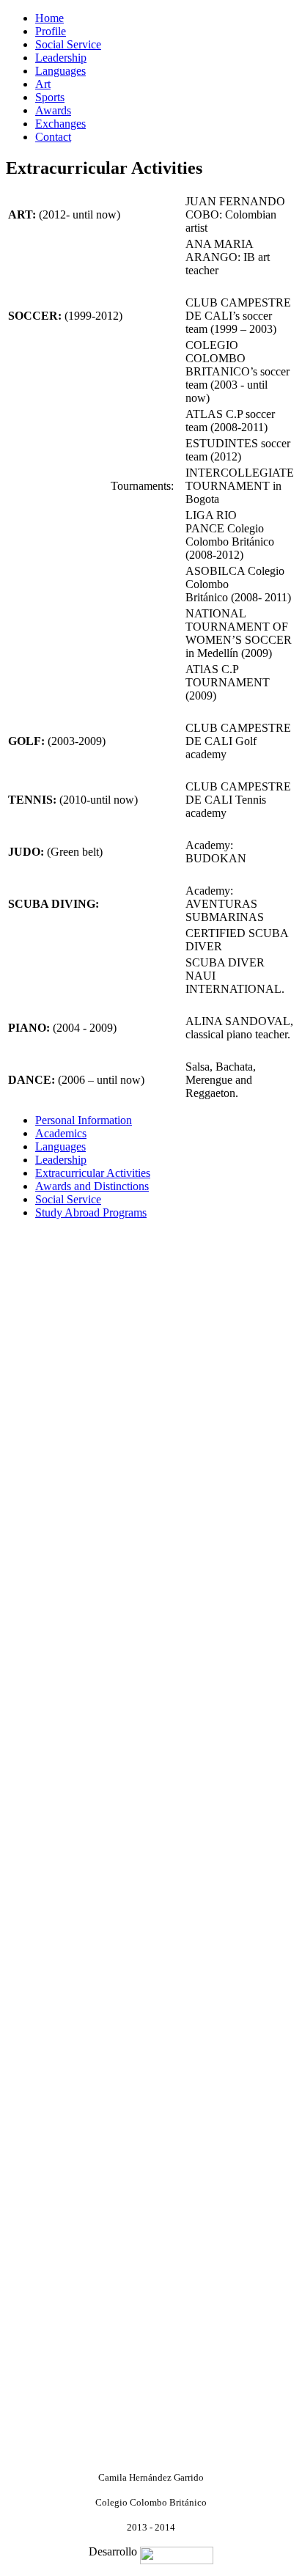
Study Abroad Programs (91, 1212)
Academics (61, 1133)
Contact (53, 137)
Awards (53, 110)
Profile (51, 31)
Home (49, 18)
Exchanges (60, 124)
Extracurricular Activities (93, 1173)
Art (43, 84)
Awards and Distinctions (92, 1186)
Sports (50, 97)
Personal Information (84, 1120)
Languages (60, 71)
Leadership (61, 58)
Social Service (68, 44)
